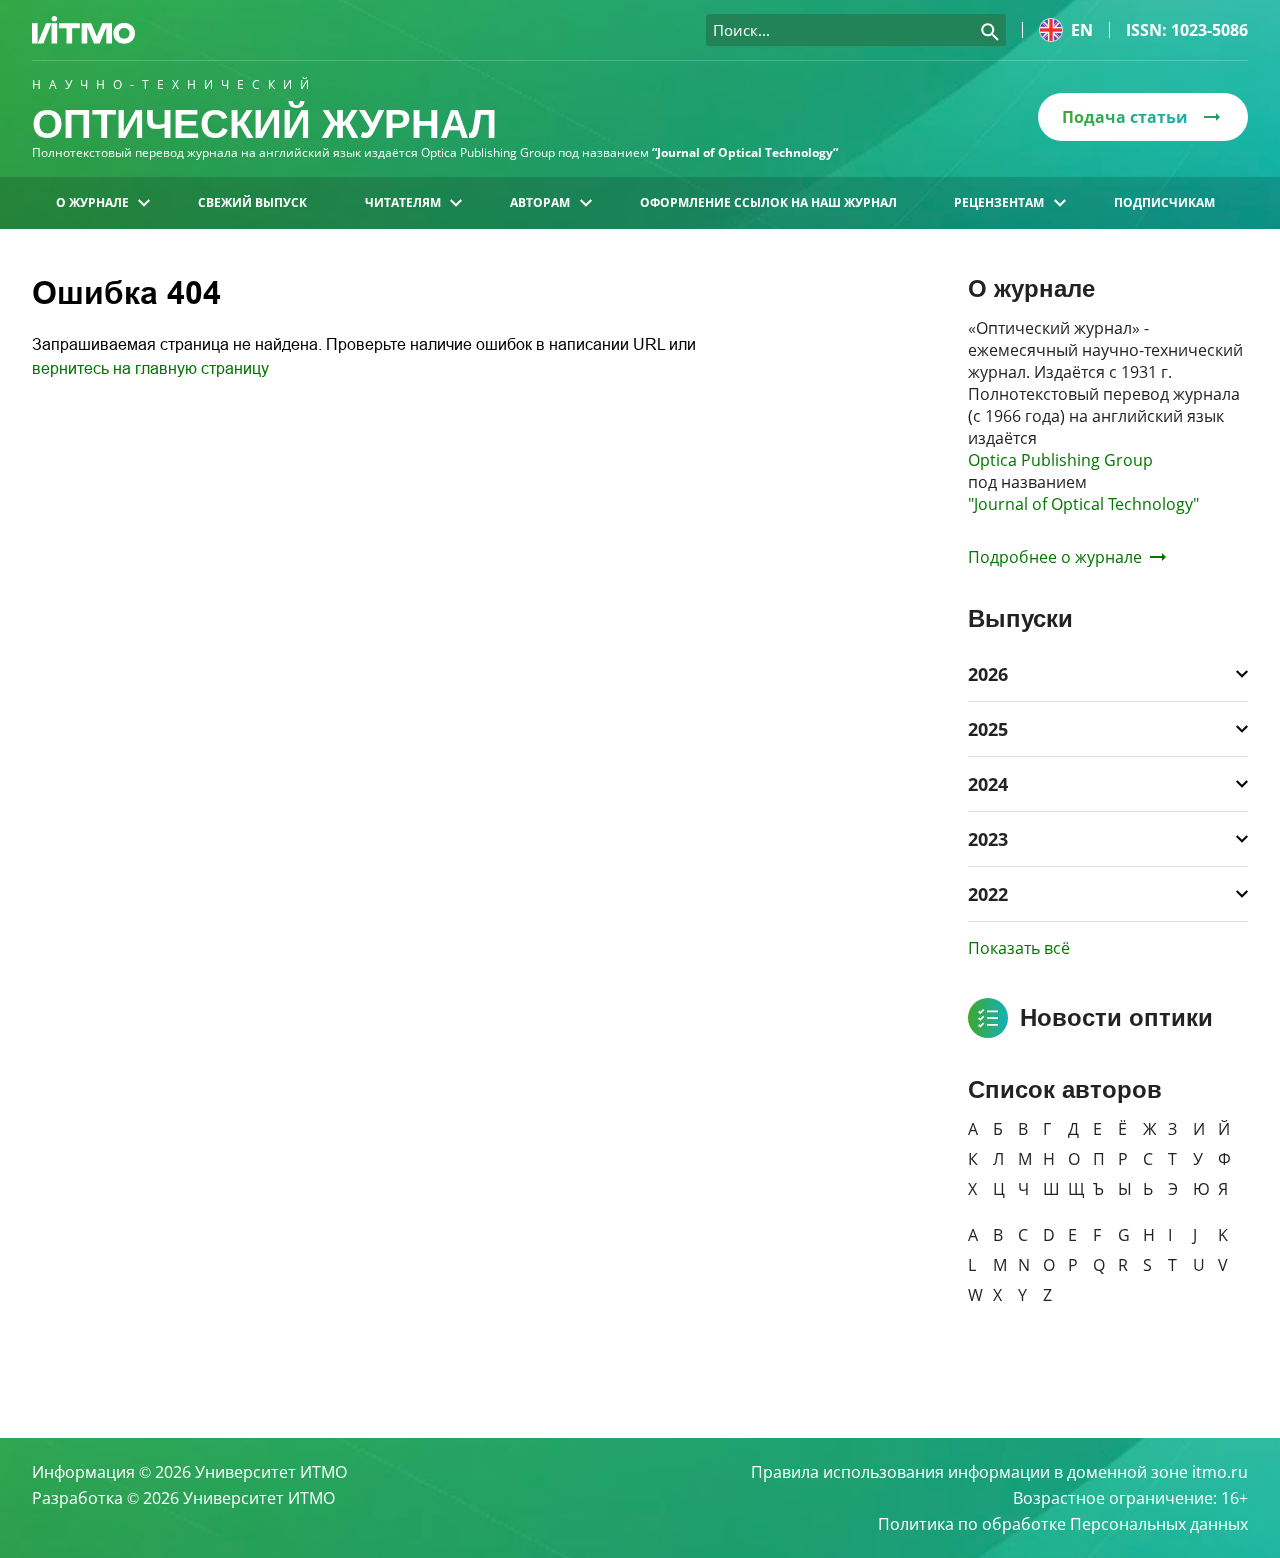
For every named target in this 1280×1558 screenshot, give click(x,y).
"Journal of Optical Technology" (1083, 504)
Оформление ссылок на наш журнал (768, 202)
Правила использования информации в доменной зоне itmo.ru (999, 1472)
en (1082, 30)
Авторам (540, 202)
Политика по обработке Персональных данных (1063, 1524)
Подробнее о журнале (1055, 557)
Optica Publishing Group (1060, 460)
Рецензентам (999, 202)
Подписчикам (1164, 202)
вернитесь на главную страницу (150, 368)
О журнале (92, 202)
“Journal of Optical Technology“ (745, 152)
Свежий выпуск (252, 202)
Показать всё (1019, 948)
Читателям (403, 202)
